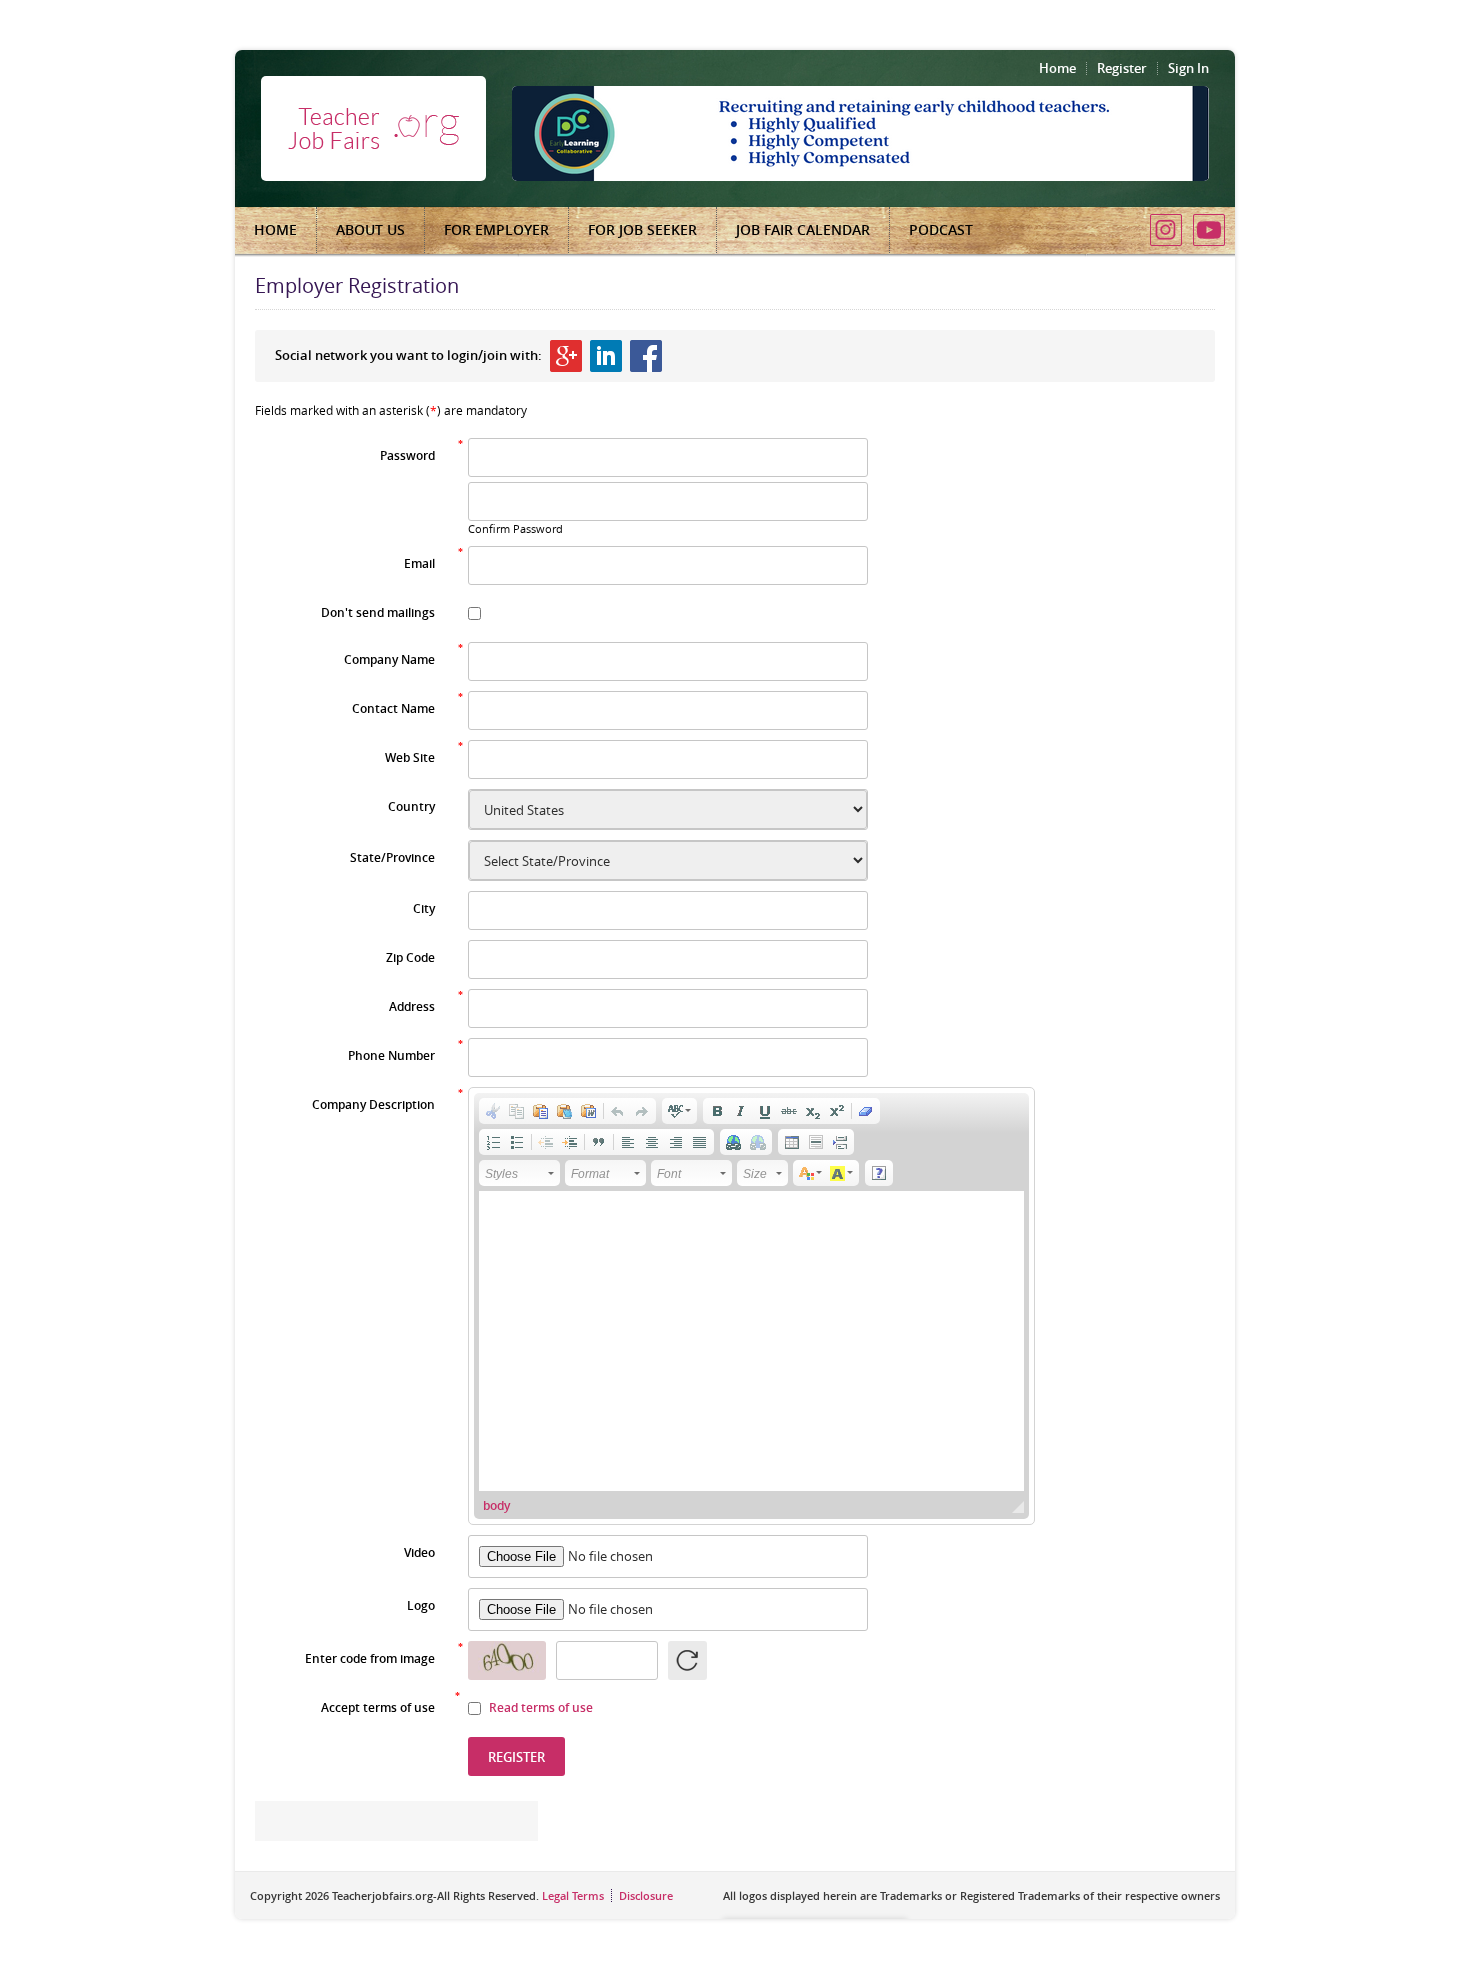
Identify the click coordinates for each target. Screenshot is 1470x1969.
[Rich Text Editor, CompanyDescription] (751, 1341)
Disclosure (646, 1895)
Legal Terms (573, 1895)
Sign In (1188, 68)
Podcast (941, 229)
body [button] (496, 1505)
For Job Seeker (642, 229)
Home (1057, 68)
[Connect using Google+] (566, 356)
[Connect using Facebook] (646, 356)
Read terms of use (541, 1707)
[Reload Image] (687, 1660)
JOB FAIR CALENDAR (803, 229)
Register (1122, 68)
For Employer (496, 229)
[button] (493, 1111)
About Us (370, 229)
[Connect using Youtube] (1209, 230)
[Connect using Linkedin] (606, 356)
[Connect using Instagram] (1166, 230)
